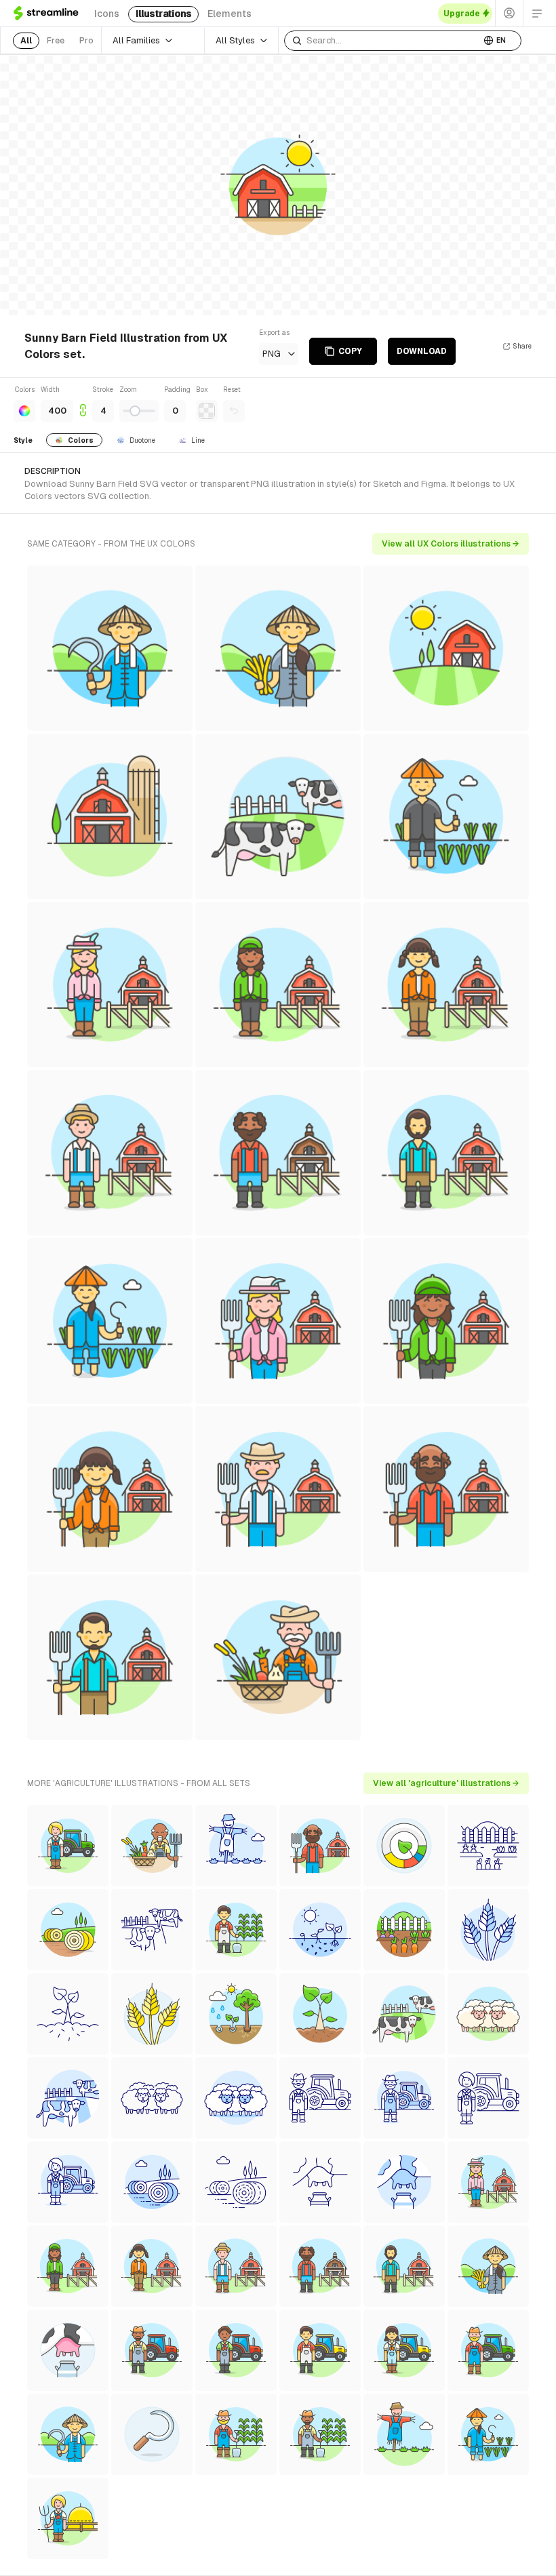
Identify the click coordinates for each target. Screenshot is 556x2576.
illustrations (163, 14)
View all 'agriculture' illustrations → (446, 1783)
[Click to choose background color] (207, 411)
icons (107, 14)
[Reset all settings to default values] (234, 411)
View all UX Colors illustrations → (451, 544)
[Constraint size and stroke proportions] (83, 403)
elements (230, 14)
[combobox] (382, 41)
